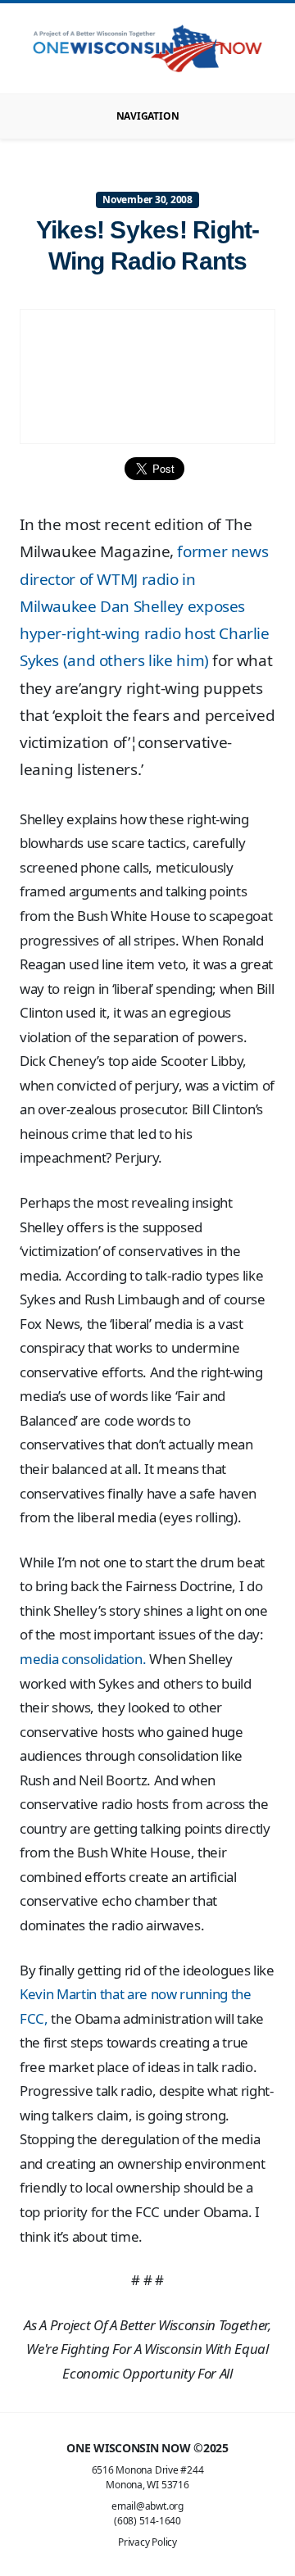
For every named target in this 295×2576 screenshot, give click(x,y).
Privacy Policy (147, 2542)
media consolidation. (83, 1659)
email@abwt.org (147, 2506)
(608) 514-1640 (147, 2521)
